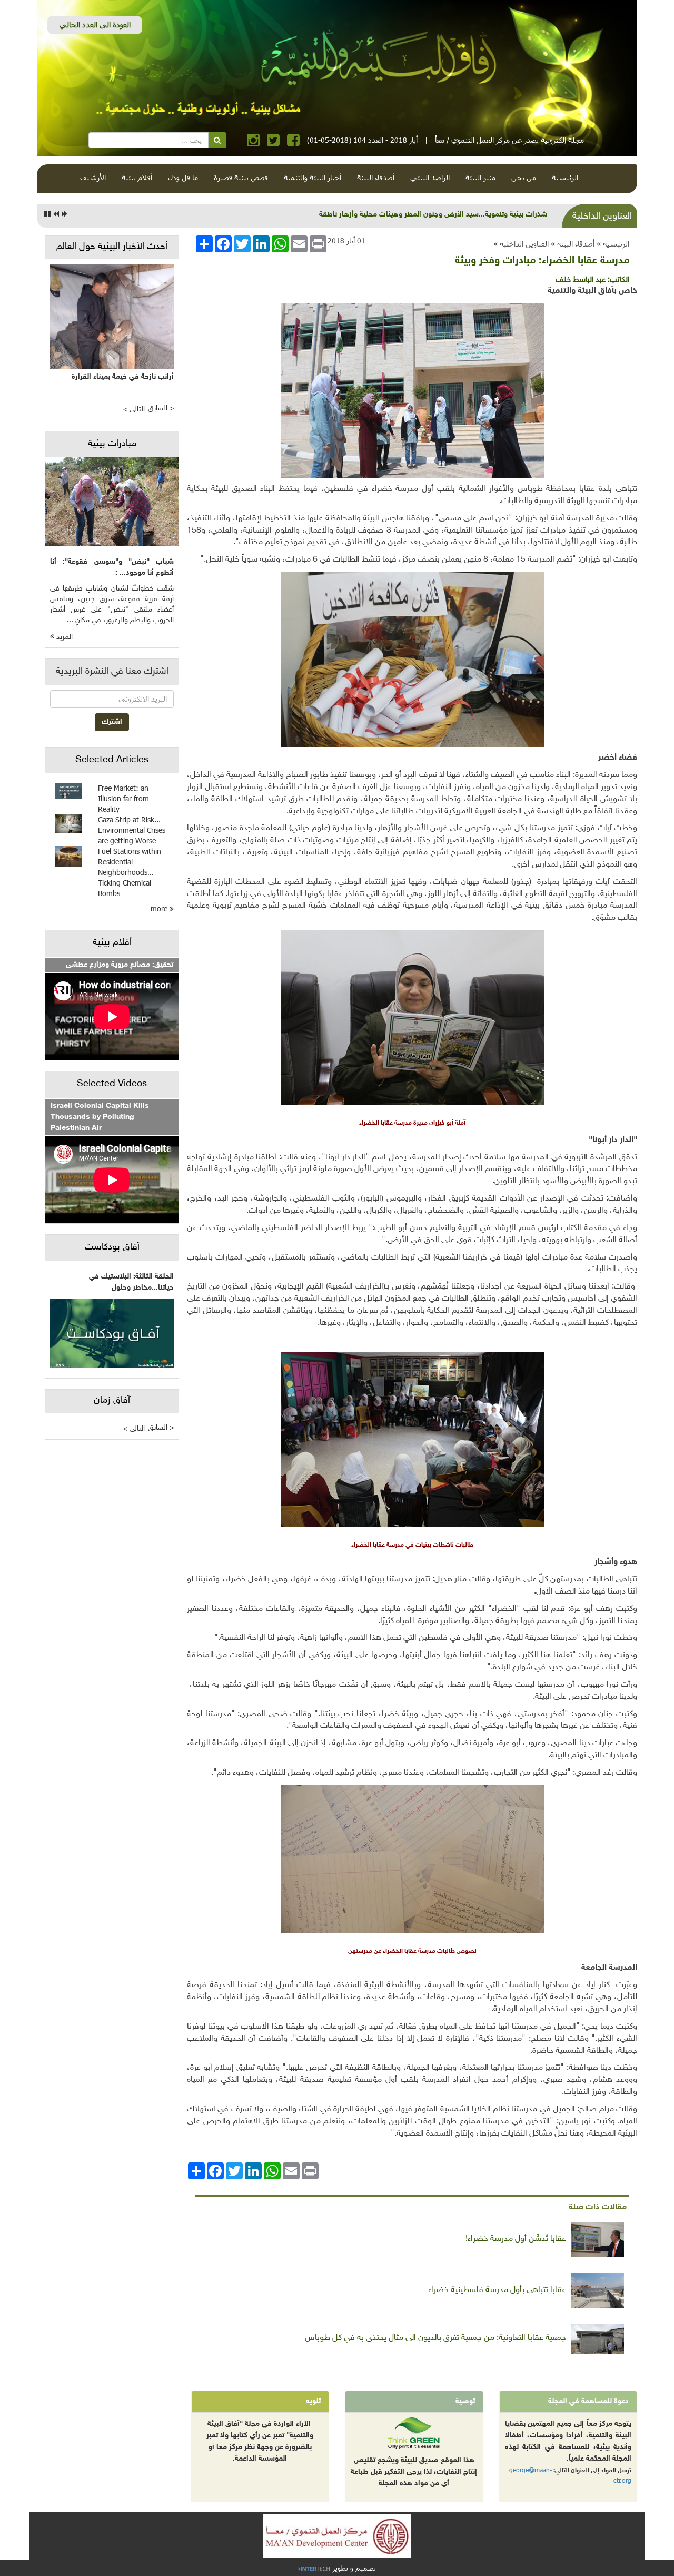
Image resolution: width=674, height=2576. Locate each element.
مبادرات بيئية (112, 444)
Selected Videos (112, 1084)
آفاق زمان (112, 1401)
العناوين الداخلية (524, 244)
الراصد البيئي (430, 177)
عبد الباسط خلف (581, 280)
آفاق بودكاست (112, 1247)
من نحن (524, 177)
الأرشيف (93, 177)
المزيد (63, 637)
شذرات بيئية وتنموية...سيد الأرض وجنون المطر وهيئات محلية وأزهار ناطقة (433, 215)
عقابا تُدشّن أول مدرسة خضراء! (516, 2239)
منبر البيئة (480, 177)
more (160, 908)
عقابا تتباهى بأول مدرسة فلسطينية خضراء (497, 2290)
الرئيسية (565, 177)
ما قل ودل (183, 177)
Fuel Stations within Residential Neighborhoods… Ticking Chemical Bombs (130, 872)
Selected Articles (112, 760)
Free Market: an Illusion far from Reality (123, 798)
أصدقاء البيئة (376, 177)
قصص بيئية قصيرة (241, 177)
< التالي (134, 410)
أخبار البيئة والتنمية (313, 177)
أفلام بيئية (137, 177)
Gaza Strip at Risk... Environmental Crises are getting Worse (132, 830)
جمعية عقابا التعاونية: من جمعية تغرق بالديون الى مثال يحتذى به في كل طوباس (435, 2338)
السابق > (161, 409)
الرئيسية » (613, 244)
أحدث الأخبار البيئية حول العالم (112, 247)
